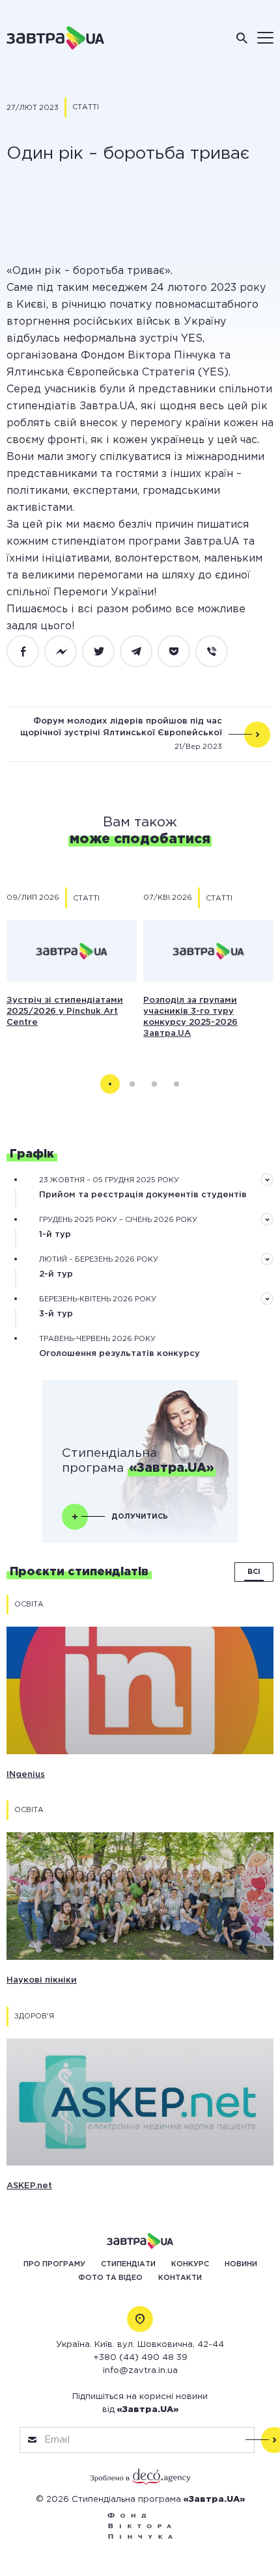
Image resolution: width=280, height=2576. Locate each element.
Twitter (105, 652)
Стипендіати (128, 2264)
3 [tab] (154, 1084)
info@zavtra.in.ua (140, 2371)
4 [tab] (176, 1084)
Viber (219, 652)
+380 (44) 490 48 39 (140, 2358)
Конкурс (190, 2264)
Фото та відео (110, 2278)
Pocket (181, 652)
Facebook (30, 652)
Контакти (180, 2278)
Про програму (54, 2264)
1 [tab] (110, 1084)
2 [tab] (132, 1084)
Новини (241, 2264)
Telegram (143, 652)
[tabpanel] (72, 958)
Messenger (68, 652)
